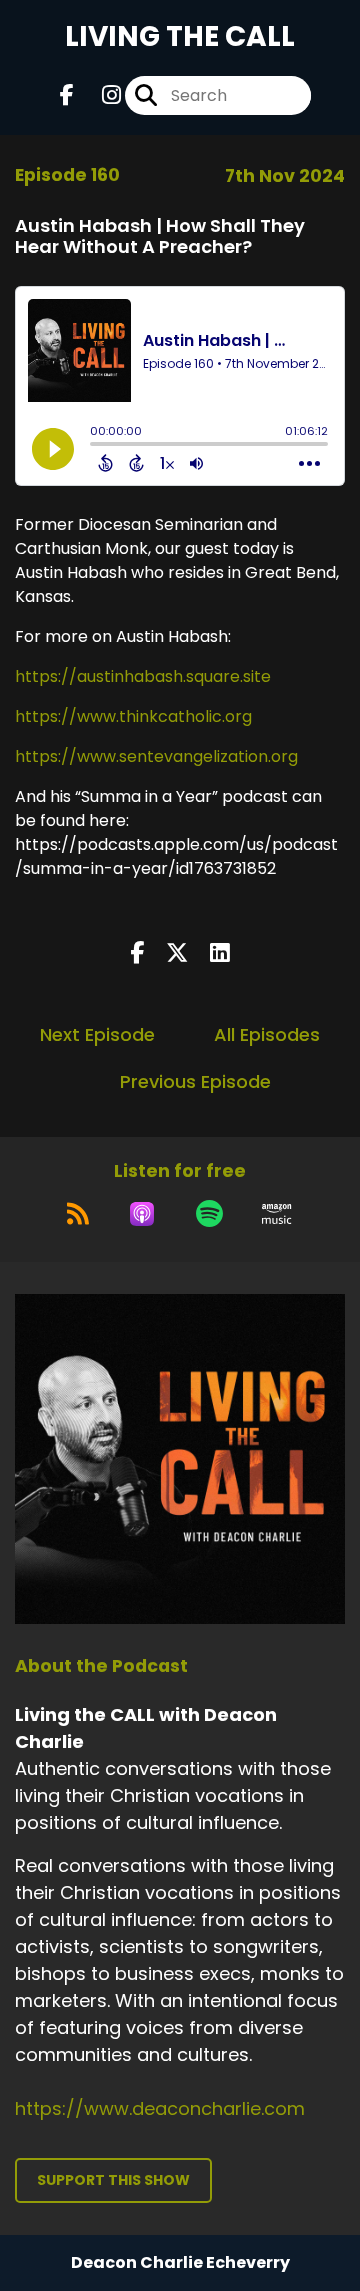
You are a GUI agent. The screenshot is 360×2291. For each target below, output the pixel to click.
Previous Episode (195, 1081)
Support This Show (113, 2180)
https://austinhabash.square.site (143, 676)
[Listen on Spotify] (209, 1214)
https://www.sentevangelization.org (156, 756)
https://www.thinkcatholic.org (133, 716)
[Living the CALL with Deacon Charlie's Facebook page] (67, 95)
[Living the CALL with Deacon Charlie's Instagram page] (99, 95)
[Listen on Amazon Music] (277, 1214)
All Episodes (267, 1034)
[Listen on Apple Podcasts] (142, 1214)
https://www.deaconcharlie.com (160, 2108)
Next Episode (97, 1034)
